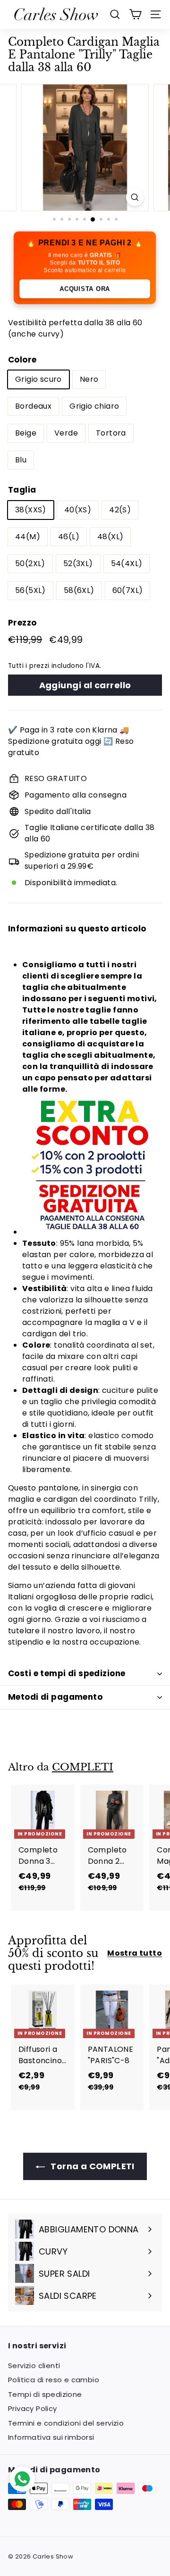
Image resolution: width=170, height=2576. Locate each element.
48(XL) (110, 537)
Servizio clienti (34, 2366)
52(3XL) (78, 564)
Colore (22, 360)
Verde (66, 433)
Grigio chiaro (94, 406)
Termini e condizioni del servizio (66, 2423)
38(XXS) (31, 510)
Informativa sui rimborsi (51, 2437)
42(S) (120, 510)
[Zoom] (135, 197)
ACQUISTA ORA (85, 288)
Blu (21, 460)
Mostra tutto (135, 1953)
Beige (26, 433)
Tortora (111, 433)
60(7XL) (128, 590)
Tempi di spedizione (45, 2394)
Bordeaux (33, 406)
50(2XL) (30, 564)
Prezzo (22, 623)
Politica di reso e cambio (54, 2380)
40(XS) (78, 510)
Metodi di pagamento (55, 1697)
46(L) (69, 537)
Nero (89, 379)
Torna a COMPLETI (92, 2166)
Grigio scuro (38, 379)
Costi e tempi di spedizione (67, 1673)
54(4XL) (127, 564)
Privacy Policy (33, 2408)
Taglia (22, 490)
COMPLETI (83, 1767)
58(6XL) (79, 590)
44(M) (28, 537)
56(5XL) (30, 590)
